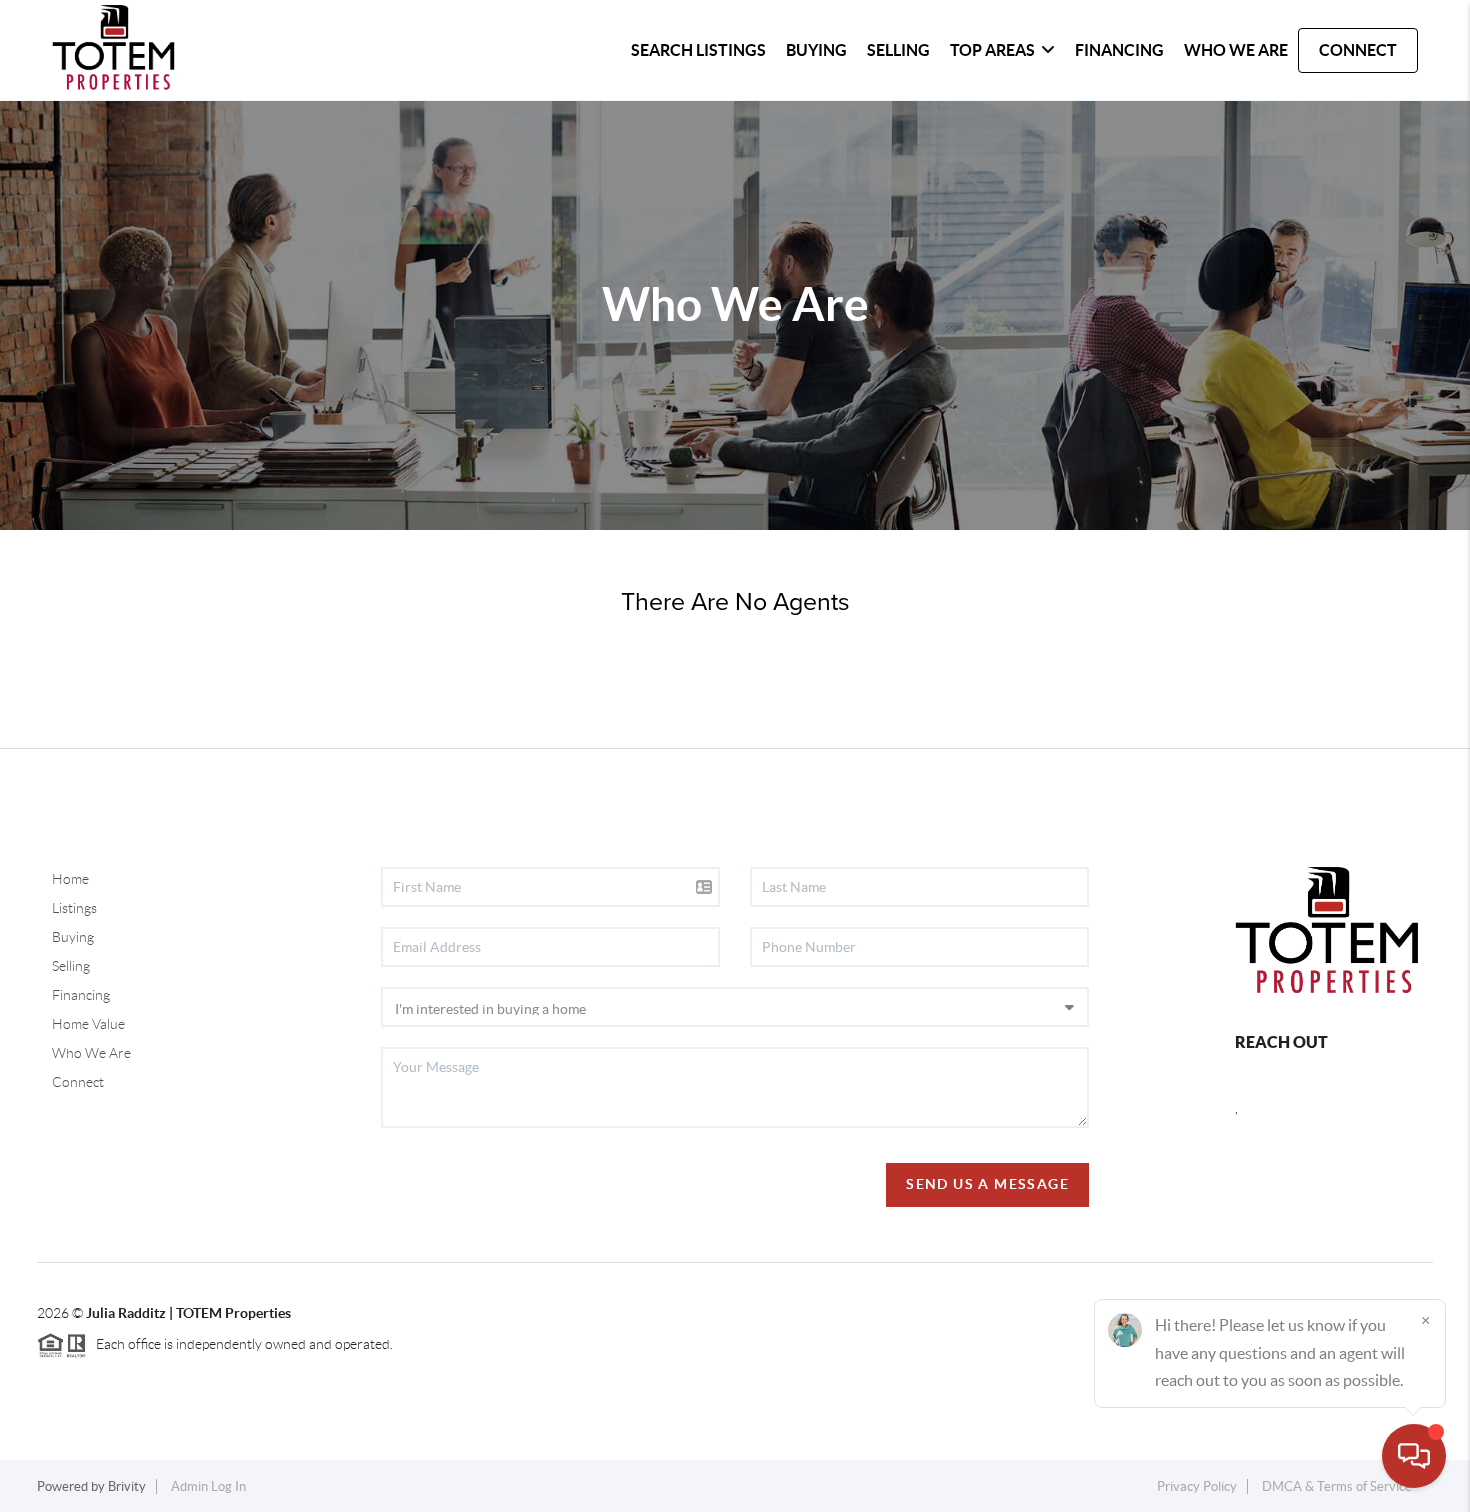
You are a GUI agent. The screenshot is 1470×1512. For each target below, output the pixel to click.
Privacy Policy (1197, 1486)
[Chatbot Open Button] (1414, 1456)
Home (70, 879)
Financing (81, 995)
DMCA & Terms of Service (1337, 1486)
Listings (74, 908)
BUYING (816, 50)
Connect (78, 1082)
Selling (71, 966)
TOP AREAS (992, 50)
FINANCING (1119, 50)
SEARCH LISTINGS (698, 50)
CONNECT (1358, 50)
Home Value (88, 1024)
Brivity (127, 1486)
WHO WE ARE (1236, 50)
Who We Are (91, 1053)
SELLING (898, 50)
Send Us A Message (987, 1184)
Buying (73, 937)
